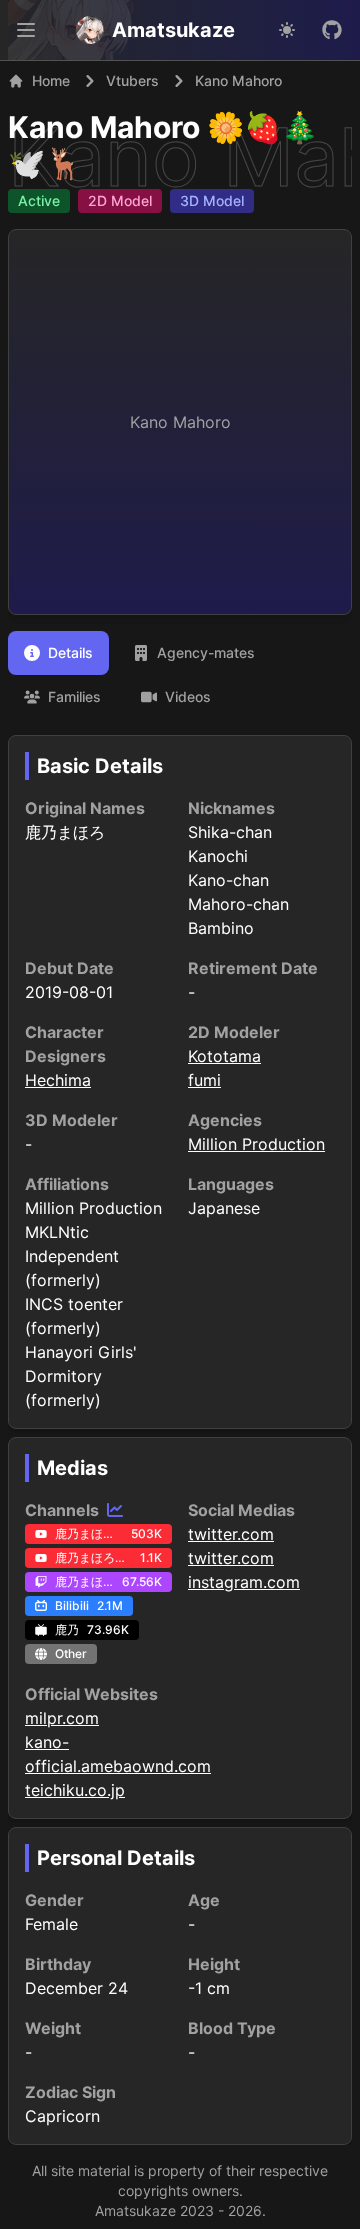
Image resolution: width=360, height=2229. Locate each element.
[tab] (58, 653)
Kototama (224, 1056)
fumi (204, 1080)
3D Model (212, 200)
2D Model (120, 200)
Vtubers (132, 80)
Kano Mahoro (104, 127)
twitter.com (231, 1534)
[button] (26, 30)
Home (51, 80)
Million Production (256, 1144)
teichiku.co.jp (75, 1790)
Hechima (58, 1080)
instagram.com (244, 1582)
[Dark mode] (287, 30)
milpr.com (62, 1718)
